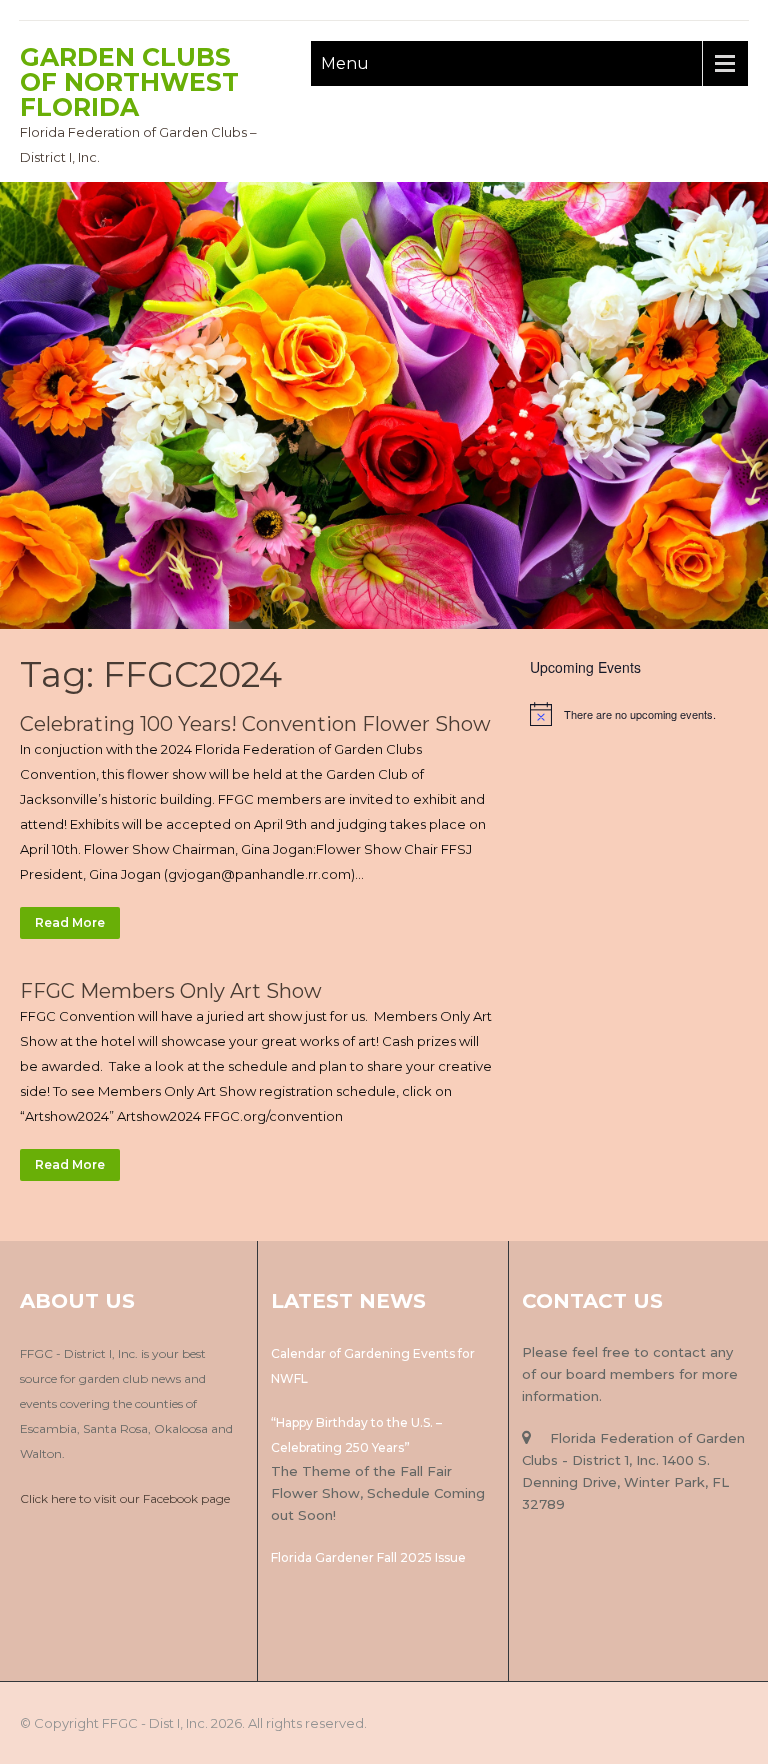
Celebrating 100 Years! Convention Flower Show (255, 724)
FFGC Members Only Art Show (171, 991)
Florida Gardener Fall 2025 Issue (368, 1557)
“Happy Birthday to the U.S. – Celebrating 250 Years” (356, 1435)
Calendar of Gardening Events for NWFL (373, 1366)
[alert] (639, 714)
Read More (70, 922)
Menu (345, 63)
